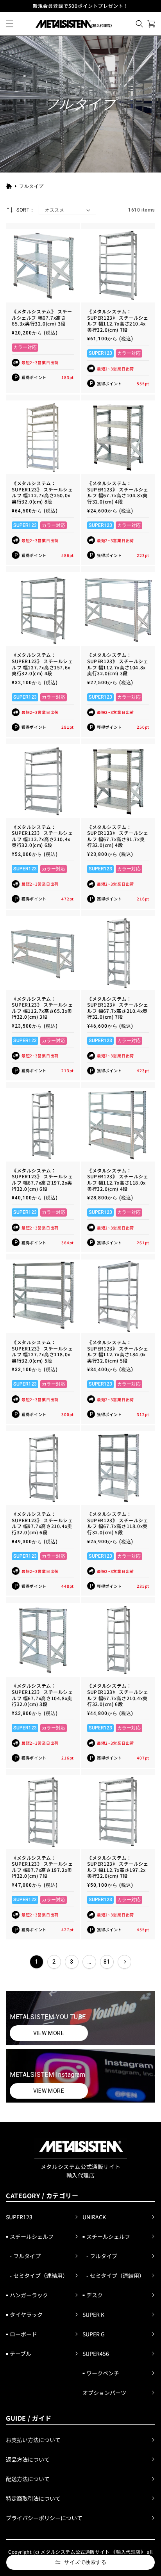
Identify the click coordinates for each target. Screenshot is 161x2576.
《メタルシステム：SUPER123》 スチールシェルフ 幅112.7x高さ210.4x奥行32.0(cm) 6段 (42, 836)
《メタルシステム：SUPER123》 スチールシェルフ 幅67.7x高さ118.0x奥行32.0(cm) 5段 (118, 1523)
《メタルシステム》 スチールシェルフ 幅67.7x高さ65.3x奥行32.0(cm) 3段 (42, 318)
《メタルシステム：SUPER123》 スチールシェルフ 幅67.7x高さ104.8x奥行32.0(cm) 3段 (42, 1695)
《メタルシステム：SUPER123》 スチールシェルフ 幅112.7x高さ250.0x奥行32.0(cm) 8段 (42, 492)
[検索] (140, 24)
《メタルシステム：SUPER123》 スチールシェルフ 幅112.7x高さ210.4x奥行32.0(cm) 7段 (118, 320)
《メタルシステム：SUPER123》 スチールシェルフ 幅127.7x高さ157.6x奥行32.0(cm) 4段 (42, 664)
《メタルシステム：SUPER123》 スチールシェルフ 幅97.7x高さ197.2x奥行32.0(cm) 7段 (42, 1867)
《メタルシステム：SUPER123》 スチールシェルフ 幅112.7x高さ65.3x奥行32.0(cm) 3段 (42, 1008)
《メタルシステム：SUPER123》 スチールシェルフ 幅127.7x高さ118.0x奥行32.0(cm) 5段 (42, 1351)
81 (107, 1962)
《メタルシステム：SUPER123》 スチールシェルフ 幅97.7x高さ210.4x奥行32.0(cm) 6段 (42, 1523)
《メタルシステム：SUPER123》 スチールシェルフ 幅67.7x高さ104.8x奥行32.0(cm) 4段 (118, 492)
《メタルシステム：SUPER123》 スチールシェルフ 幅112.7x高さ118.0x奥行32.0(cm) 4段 (118, 1179)
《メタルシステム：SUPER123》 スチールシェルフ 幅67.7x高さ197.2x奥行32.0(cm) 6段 (42, 1179)
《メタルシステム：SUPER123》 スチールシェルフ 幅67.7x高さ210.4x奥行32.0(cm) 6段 (118, 1695)
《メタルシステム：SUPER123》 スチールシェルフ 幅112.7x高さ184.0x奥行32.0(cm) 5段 (118, 1351)
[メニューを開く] (10, 24)
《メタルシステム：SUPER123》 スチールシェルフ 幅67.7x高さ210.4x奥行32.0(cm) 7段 (118, 1008)
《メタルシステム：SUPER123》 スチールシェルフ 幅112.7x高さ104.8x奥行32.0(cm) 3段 (118, 664)
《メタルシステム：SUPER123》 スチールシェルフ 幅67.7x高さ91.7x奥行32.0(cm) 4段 (118, 836)
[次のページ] (124, 1962)
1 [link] (37, 1962)
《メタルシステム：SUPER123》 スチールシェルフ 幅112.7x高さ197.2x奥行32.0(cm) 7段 (118, 1867)
